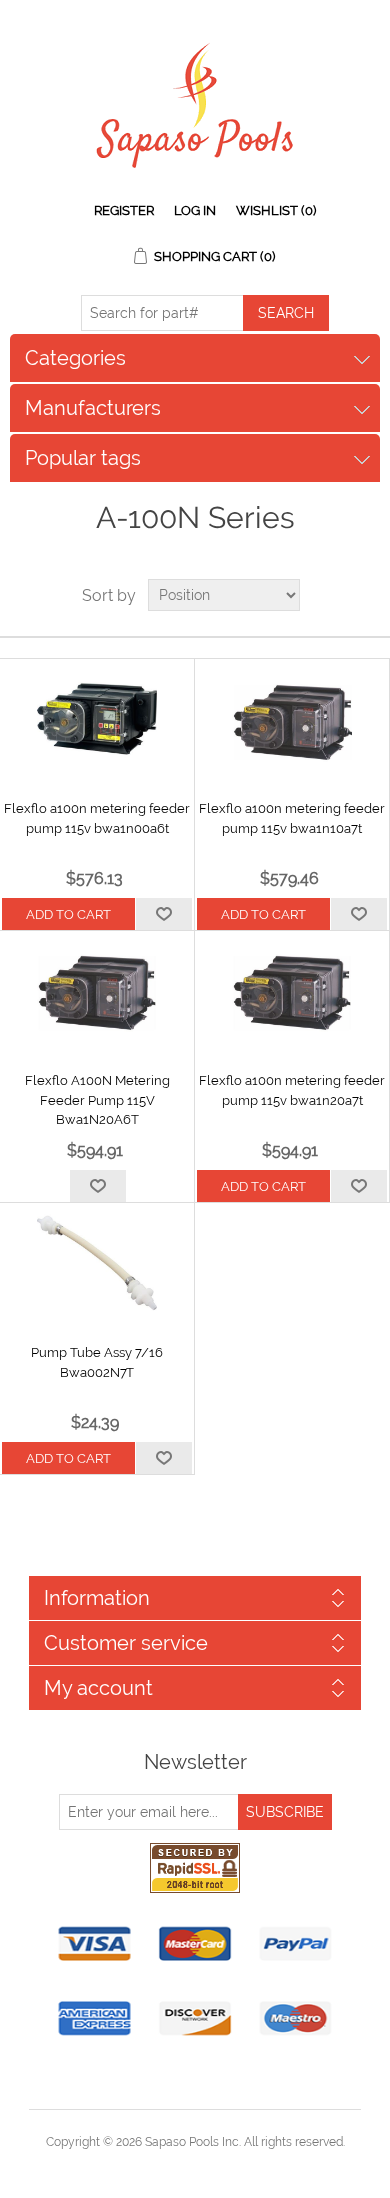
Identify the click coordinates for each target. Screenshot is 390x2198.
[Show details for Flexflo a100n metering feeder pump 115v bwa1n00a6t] (97, 719)
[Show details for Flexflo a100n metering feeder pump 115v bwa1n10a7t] (292, 719)
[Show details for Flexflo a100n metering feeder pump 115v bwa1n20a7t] (292, 991)
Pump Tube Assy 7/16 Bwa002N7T (97, 1362)
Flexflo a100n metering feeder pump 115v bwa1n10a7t (292, 818)
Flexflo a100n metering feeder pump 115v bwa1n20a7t (292, 1090)
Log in (195, 210)
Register (124, 210)
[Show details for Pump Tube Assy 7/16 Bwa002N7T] (97, 1263)
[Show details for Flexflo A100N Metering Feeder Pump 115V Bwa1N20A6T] (97, 991)
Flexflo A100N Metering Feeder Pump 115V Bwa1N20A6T (97, 1100)
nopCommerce (229, 2166)
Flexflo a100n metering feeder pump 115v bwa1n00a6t (97, 818)
